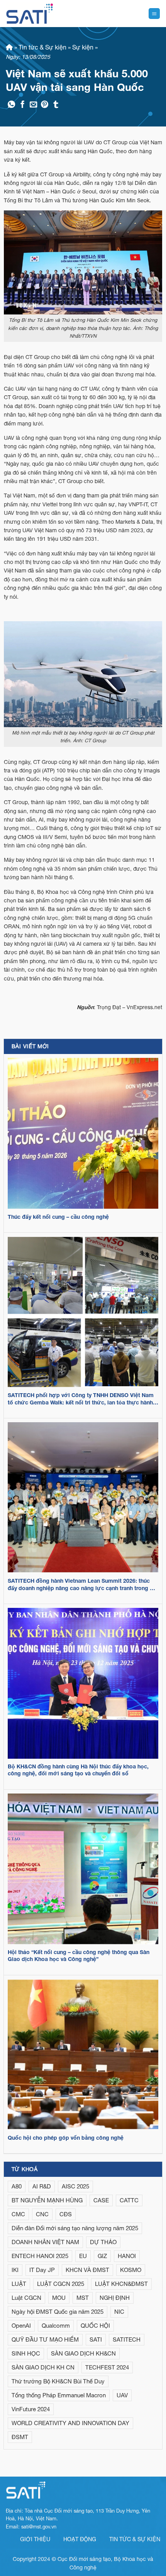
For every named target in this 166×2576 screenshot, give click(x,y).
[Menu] (154, 14)
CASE (101, 2200)
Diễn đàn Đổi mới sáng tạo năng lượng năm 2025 (75, 2228)
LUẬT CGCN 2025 (61, 2284)
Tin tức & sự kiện (135, 2539)
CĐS (66, 2214)
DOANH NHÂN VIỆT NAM (45, 2242)
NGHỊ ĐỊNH (115, 2298)
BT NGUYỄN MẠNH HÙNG (47, 2200)
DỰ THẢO (103, 2242)
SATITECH (127, 2339)
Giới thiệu (35, 2539)
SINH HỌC (26, 2353)
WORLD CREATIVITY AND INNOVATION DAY (70, 2423)
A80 (17, 2186)
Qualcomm (56, 2326)
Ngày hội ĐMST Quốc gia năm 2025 (58, 2312)
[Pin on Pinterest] (45, 105)
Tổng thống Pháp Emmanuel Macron (59, 2395)
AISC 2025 (75, 2186)
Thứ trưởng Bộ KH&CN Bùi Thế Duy (58, 2381)
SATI (96, 2339)
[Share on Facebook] (23, 105)
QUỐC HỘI (95, 2326)
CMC (18, 2214)
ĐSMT (20, 2437)
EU (83, 2256)
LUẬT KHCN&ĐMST (121, 2284)
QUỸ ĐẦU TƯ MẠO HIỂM (45, 2339)
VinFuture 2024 (31, 2409)
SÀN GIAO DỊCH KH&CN (83, 2353)
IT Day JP (42, 2270)
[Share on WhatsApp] (11, 105)
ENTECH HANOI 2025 (40, 2256)
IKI (15, 2270)
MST (83, 2298)
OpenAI (21, 2326)
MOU (59, 2298)
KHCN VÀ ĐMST (87, 2270)
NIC (119, 2312)
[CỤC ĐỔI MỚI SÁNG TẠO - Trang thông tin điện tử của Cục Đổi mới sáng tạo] (30, 14)
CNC (42, 2214)
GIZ (102, 2256)
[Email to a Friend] (33, 105)
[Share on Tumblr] (56, 105)
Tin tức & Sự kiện (42, 47)
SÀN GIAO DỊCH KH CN (43, 2367)
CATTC (129, 2200)
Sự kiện (83, 47)
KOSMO (131, 2270)
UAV (122, 2395)
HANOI (127, 2256)
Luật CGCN (26, 2298)
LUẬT (19, 2284)
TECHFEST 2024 (107, 2367)
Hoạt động (80, 2539)
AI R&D (42, 2186)
